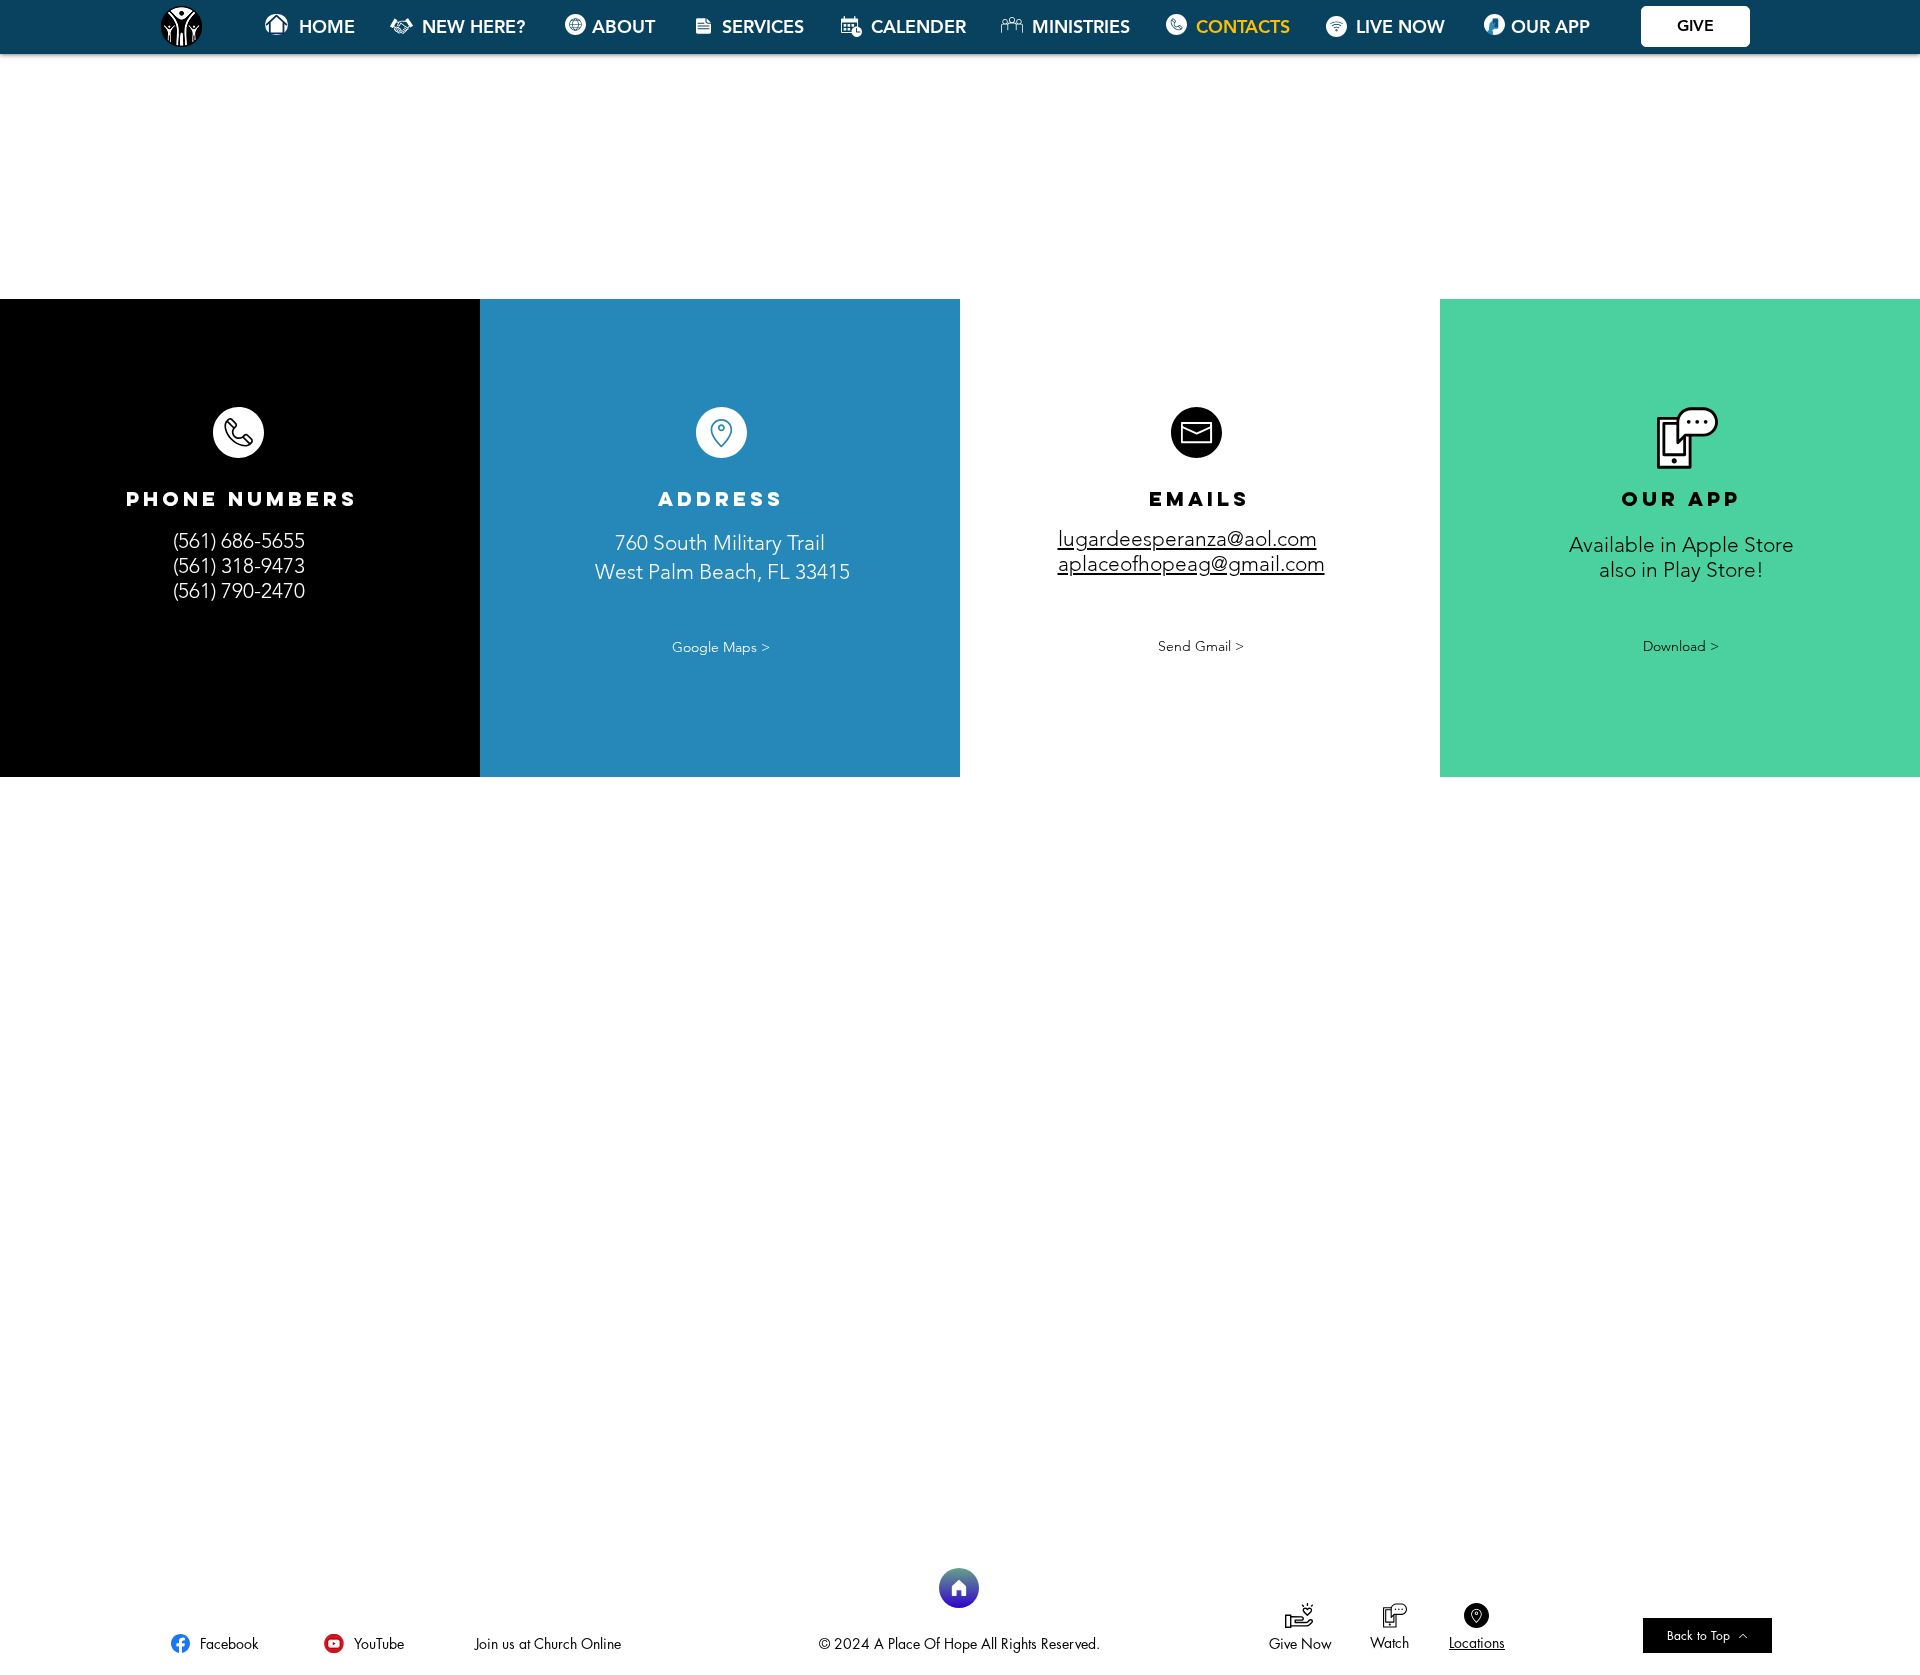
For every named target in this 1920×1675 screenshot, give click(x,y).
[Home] (276, 24)
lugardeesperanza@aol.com (1187, 538)
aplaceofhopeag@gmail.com (1191, 563)
